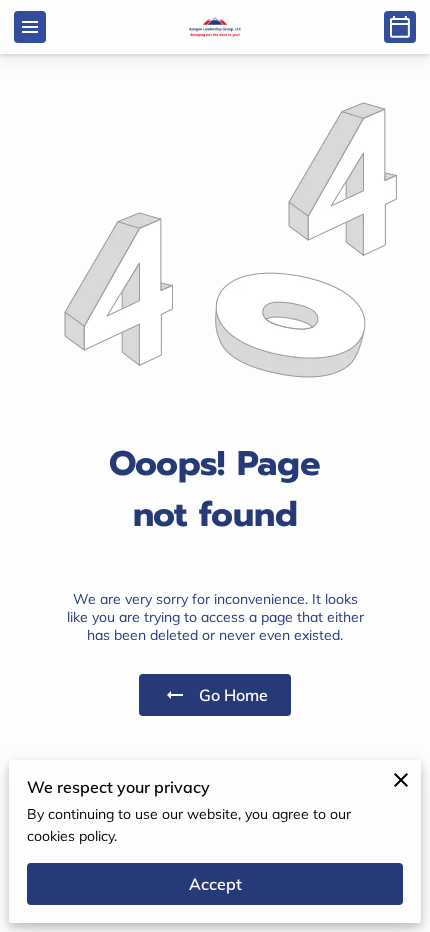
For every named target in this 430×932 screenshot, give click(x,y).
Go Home (233, 695)
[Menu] (30, 27)
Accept (215, 884)
